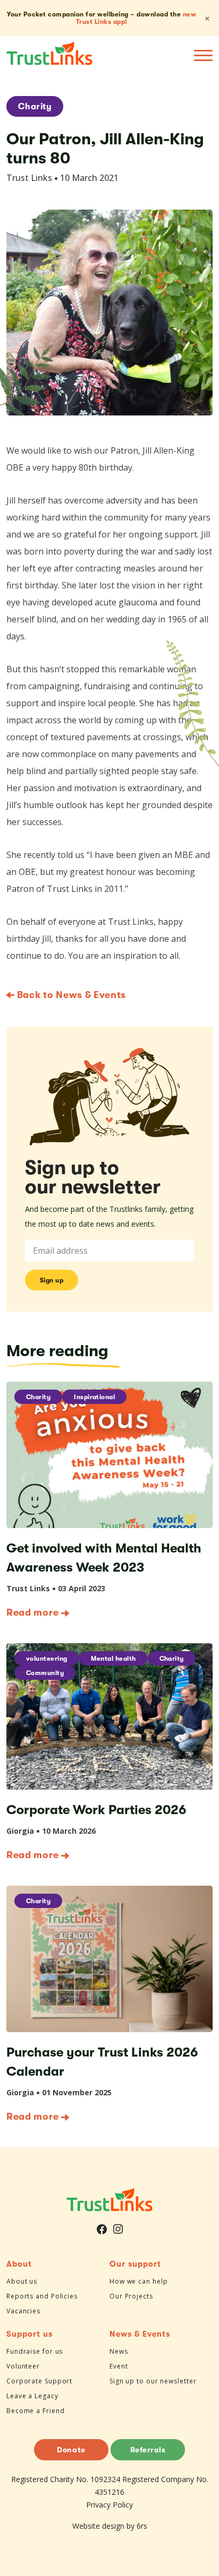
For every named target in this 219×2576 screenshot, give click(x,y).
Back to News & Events (70, 995)
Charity (35, 107)
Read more (32, 1612)
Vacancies (23, 2311)
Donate (71, 2450)
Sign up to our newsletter (153, 2381)
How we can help (139, 2281)
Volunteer (23, 2366)
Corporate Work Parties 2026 (96, 1810)
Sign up (52, 1280)
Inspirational (94, 1397)
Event (119, 2366)
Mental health (113, 1659)
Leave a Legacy (32, 2396)
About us (22, 2281)
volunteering (47, 1659)
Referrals (148, 2450)
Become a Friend (36, 2411)
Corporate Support (39, 2381)
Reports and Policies (42, 2296)
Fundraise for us (35, 2351)
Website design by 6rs (110, 2526)
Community (45, 1673)
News (119, 2351)
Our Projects (131, 2296)
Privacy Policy (109, 2505)
